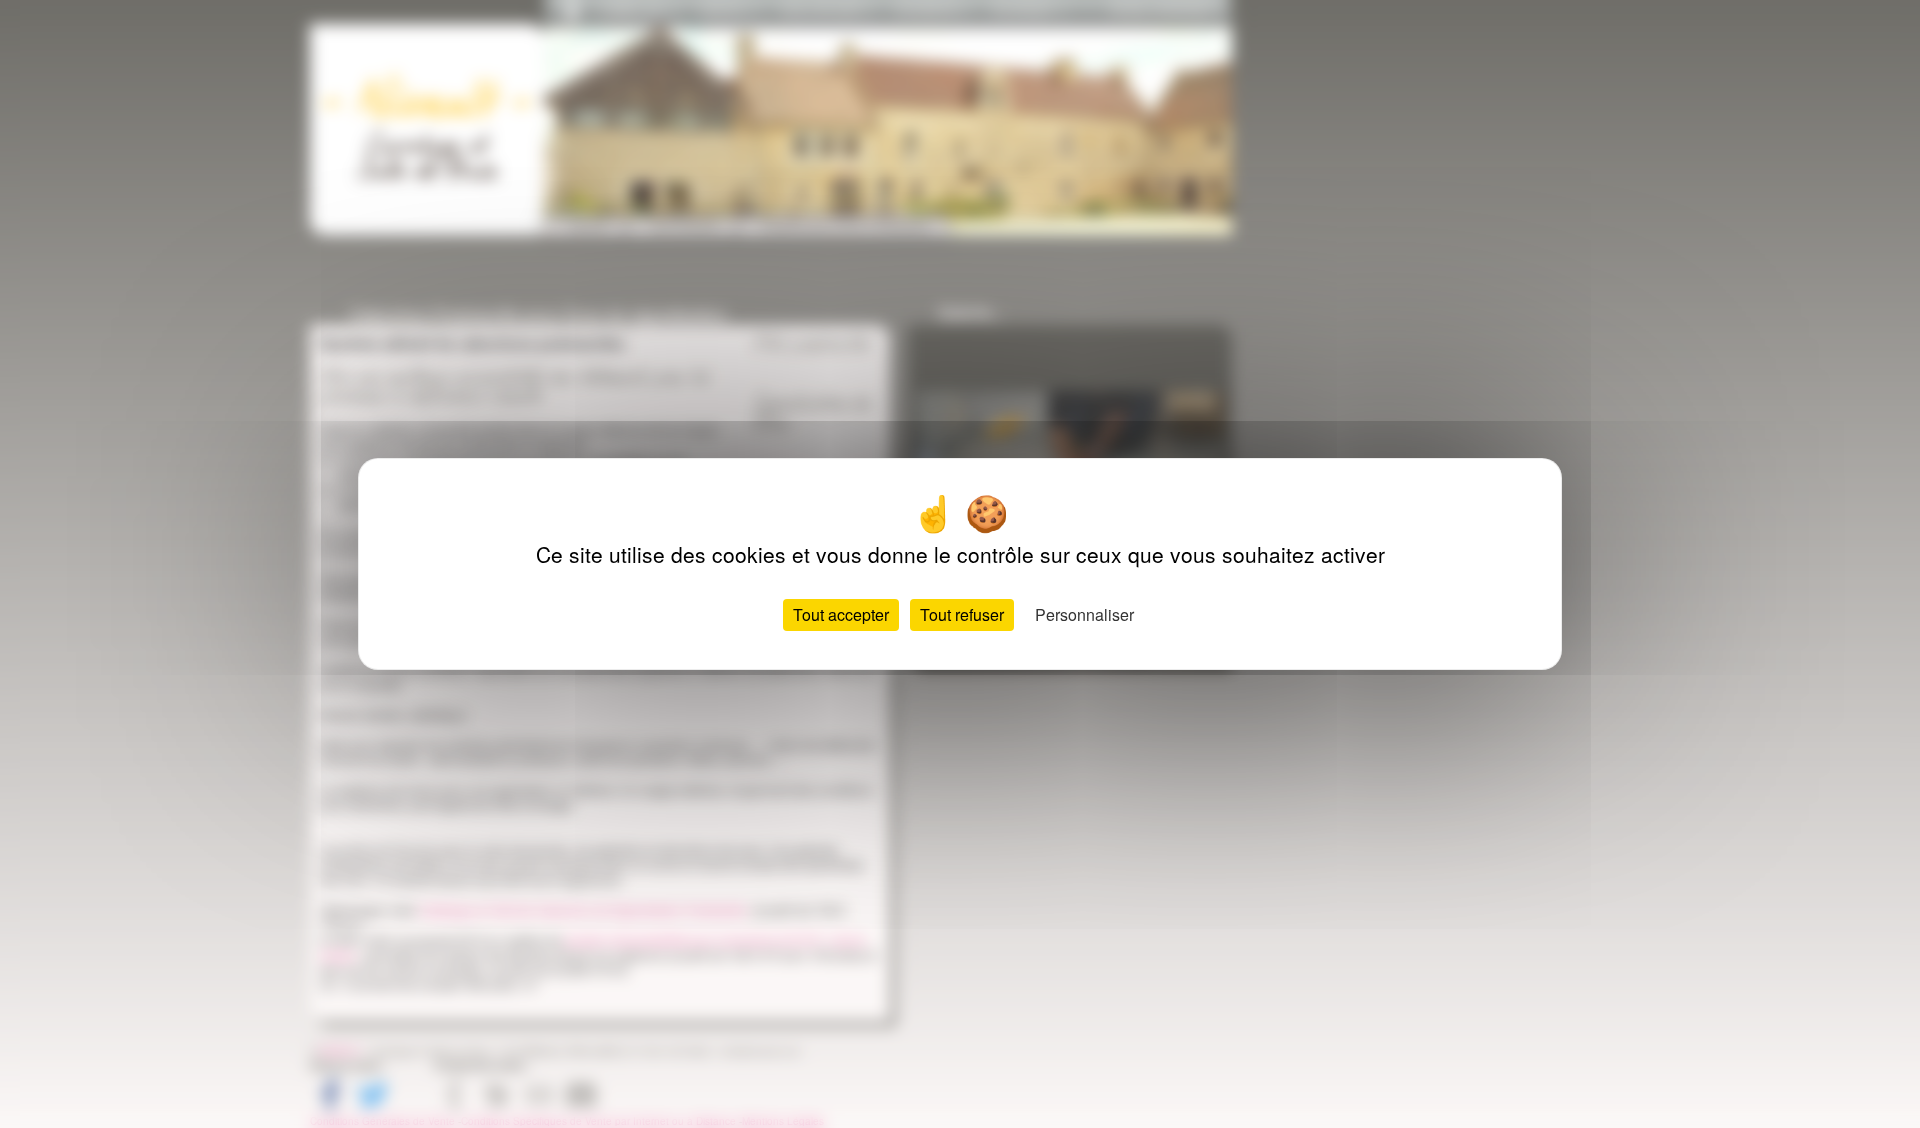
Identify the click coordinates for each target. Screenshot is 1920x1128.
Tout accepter (841, 614)
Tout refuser (962, 614)
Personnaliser (1084, 614)
